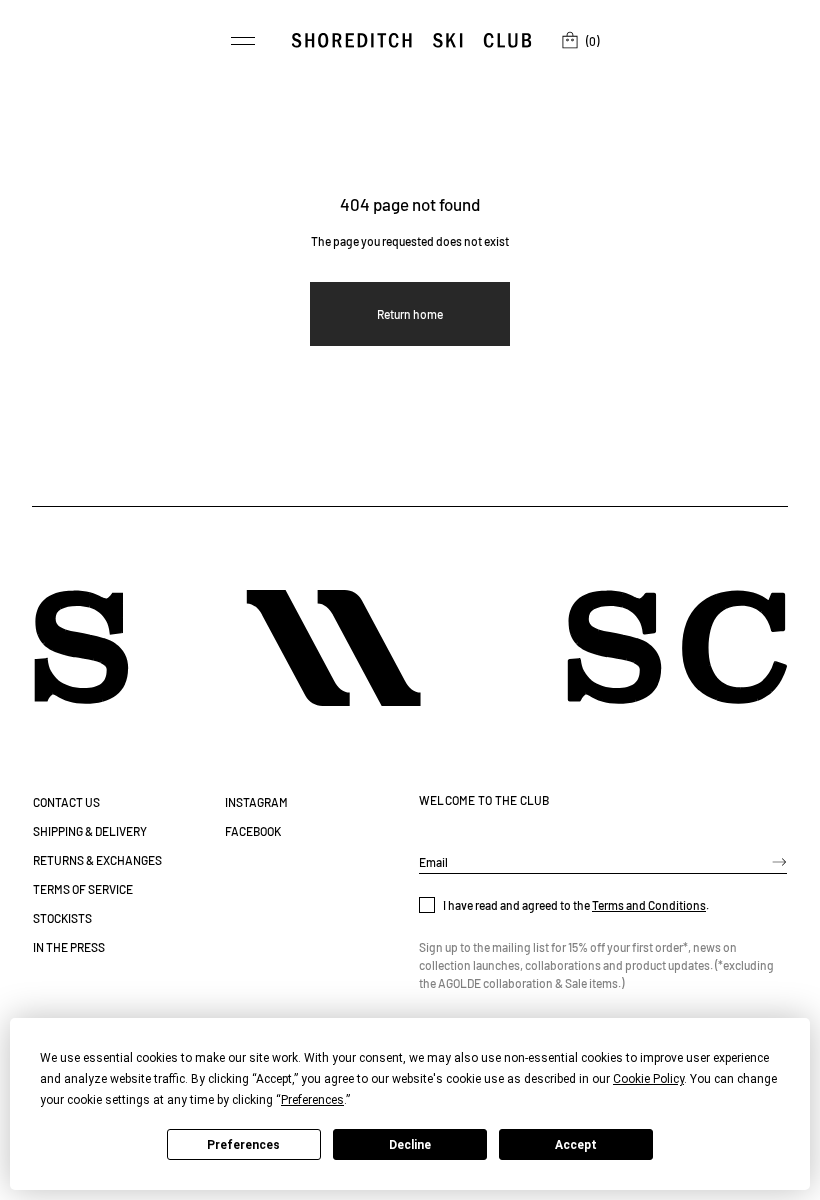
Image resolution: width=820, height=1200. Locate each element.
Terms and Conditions (649, 905)
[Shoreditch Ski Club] (411, 41)
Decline (410, 1145)
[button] (578, 41)
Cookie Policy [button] (648, 1079)
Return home (410, 314)
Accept (576, 1145)
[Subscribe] (779, 862)
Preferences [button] (312, 1100)
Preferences (243, 1145)
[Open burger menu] (243, 41)
